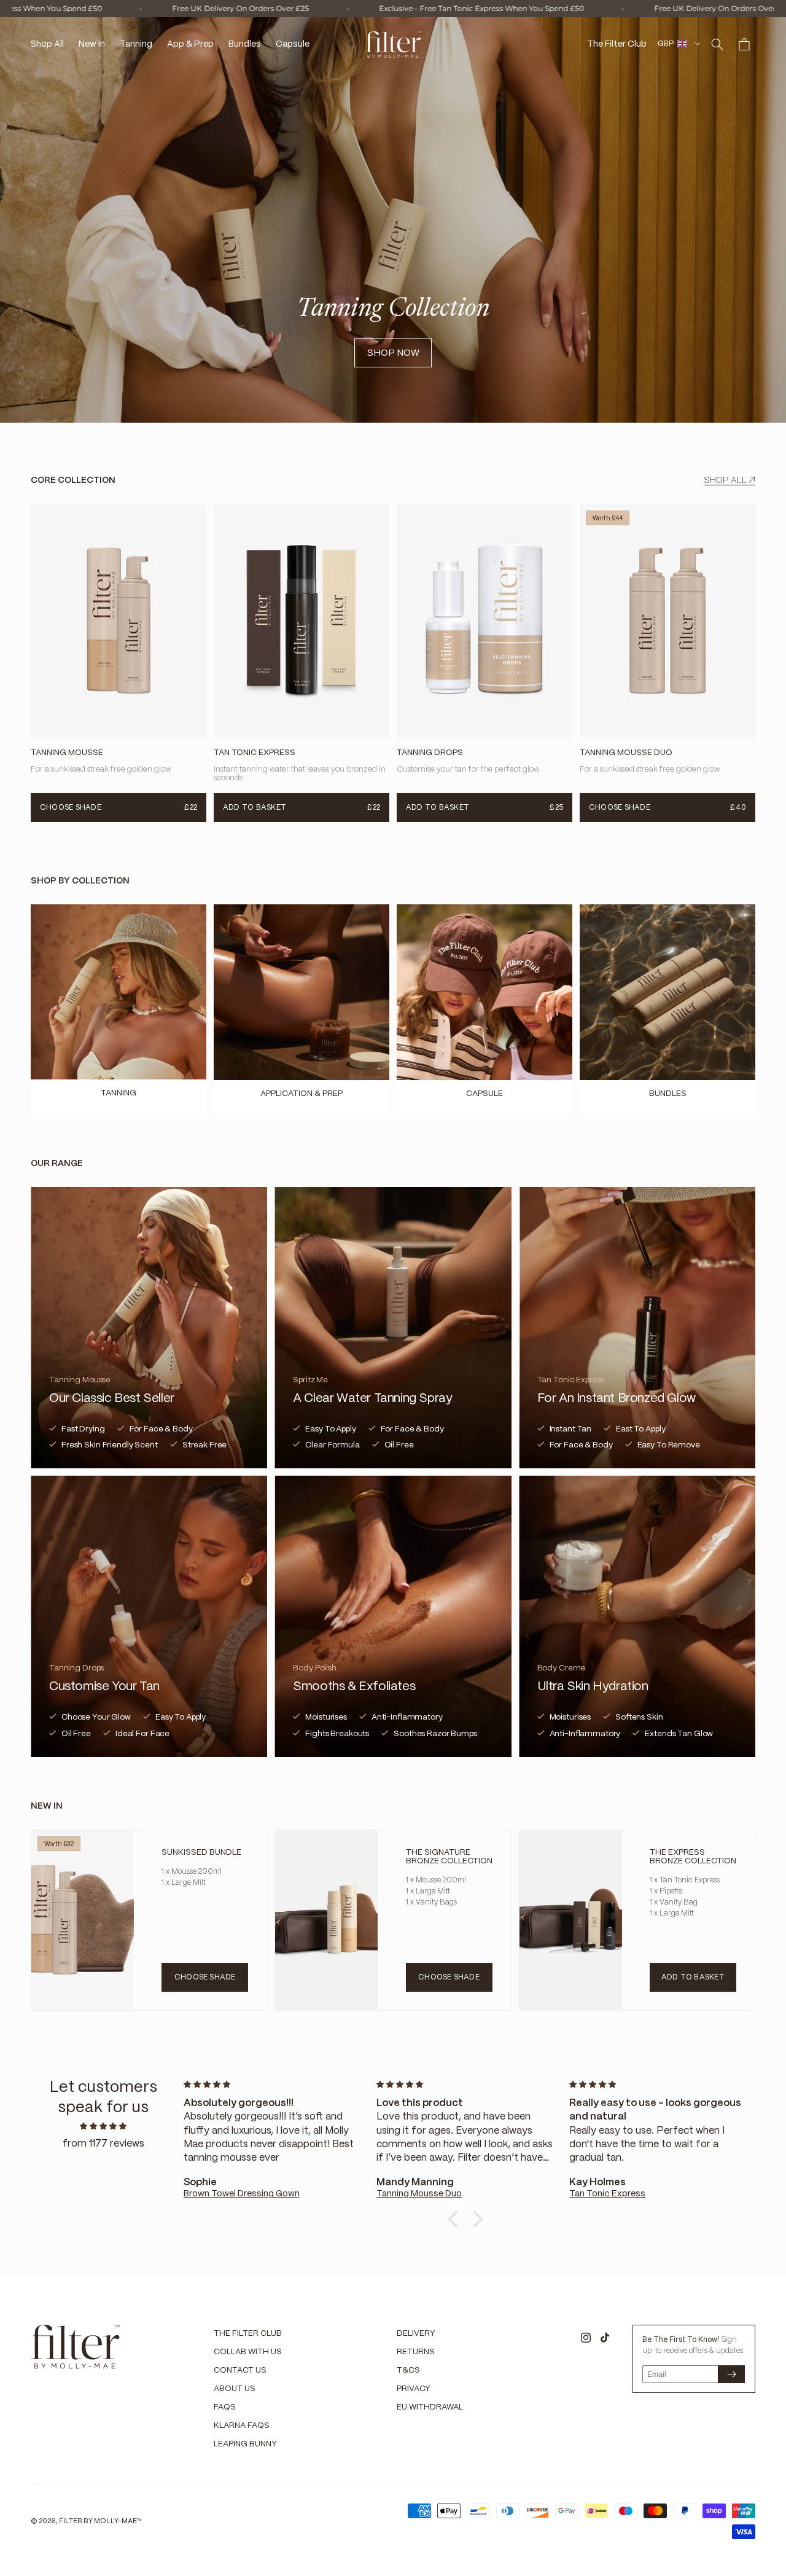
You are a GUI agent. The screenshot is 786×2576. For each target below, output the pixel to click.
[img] (103, 2127)
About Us (235, 2389)
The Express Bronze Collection (693, 1857)
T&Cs (408, 2370)
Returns (416, 2352)
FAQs (225, 2407)
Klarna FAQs (242, 2426)
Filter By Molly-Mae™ (100, 2521)
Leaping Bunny (245, 2444)
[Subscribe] (731, 2374)
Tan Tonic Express (255, 754)
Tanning (119, 1093)
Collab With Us (248, 2352)
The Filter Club (248, 2334)
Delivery (416, 2334)
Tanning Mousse (67, 754)
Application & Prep (302, 1094)
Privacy (414, 2389)
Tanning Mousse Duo (626, 754)
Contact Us (240, 2370)
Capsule (484, 1094)
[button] (717, 44)
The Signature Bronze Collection (449, 1857)
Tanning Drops (430, 754)
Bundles (668, 1094)
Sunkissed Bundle (201, 1853)
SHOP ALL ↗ (730, 480)
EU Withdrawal (430, 2407)
